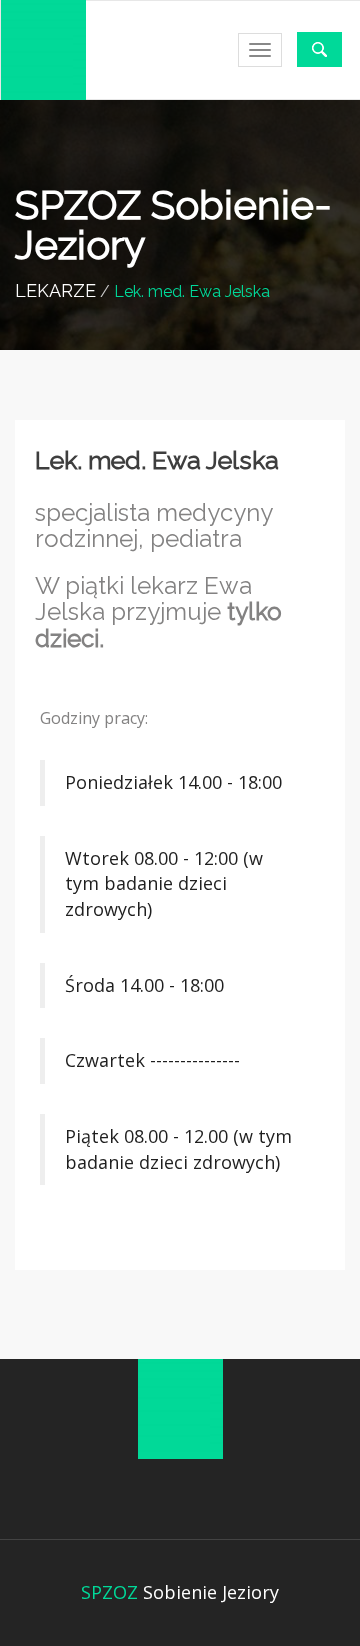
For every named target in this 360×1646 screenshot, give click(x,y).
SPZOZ (109, 1592)
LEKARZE (55, 290)
